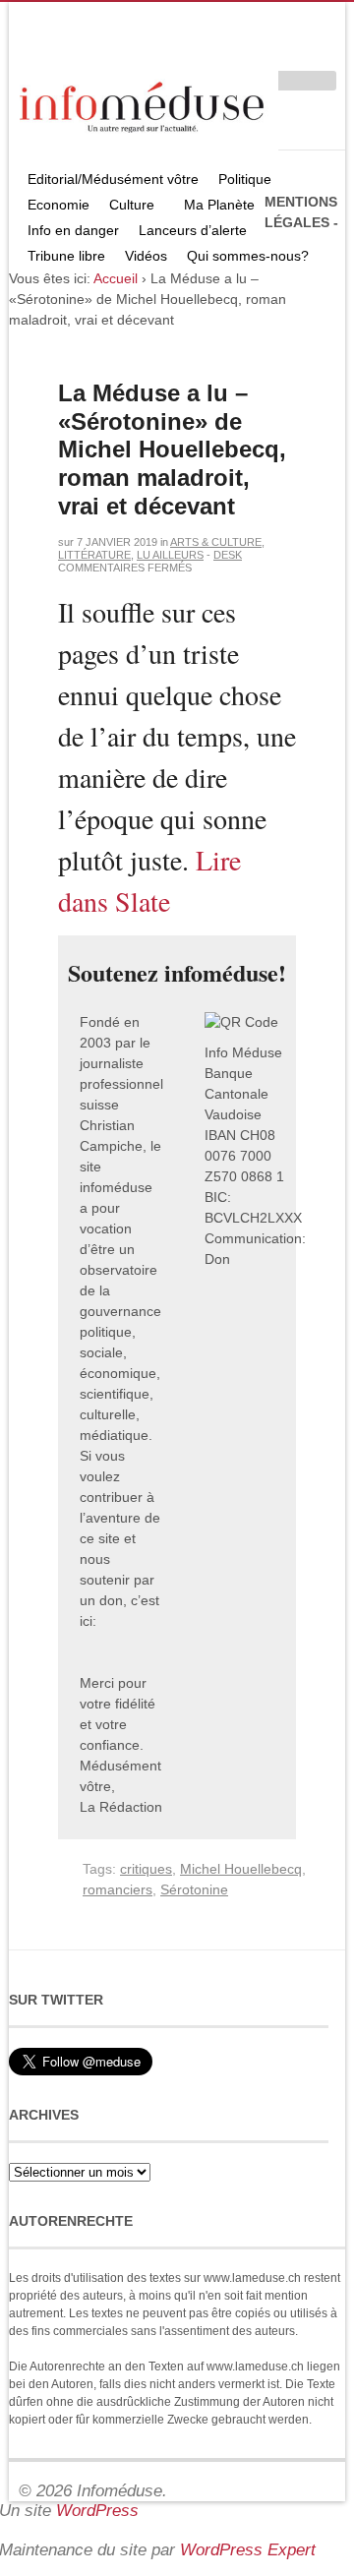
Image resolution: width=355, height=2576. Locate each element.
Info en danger (73, 230)
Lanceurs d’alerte (193, 230)
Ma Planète (219, 205)
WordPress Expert (248, 2550)
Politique (240, 181)
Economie (59, 205)
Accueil (116, 278)
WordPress (97, 2511)
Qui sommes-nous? (243, 258)
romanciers (118, 1889)
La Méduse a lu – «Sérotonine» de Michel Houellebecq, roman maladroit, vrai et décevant (172, 449)
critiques (146, 1869)
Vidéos (146, 256)
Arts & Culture (216, 542)
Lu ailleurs (170, 555)
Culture (127, 207)
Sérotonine (194, 1889)
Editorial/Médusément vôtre (113, 179)
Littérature (94, 555)
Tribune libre (66, 256)
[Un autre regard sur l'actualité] (144, 104)
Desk (228, 555)
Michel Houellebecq (241, 1869)
